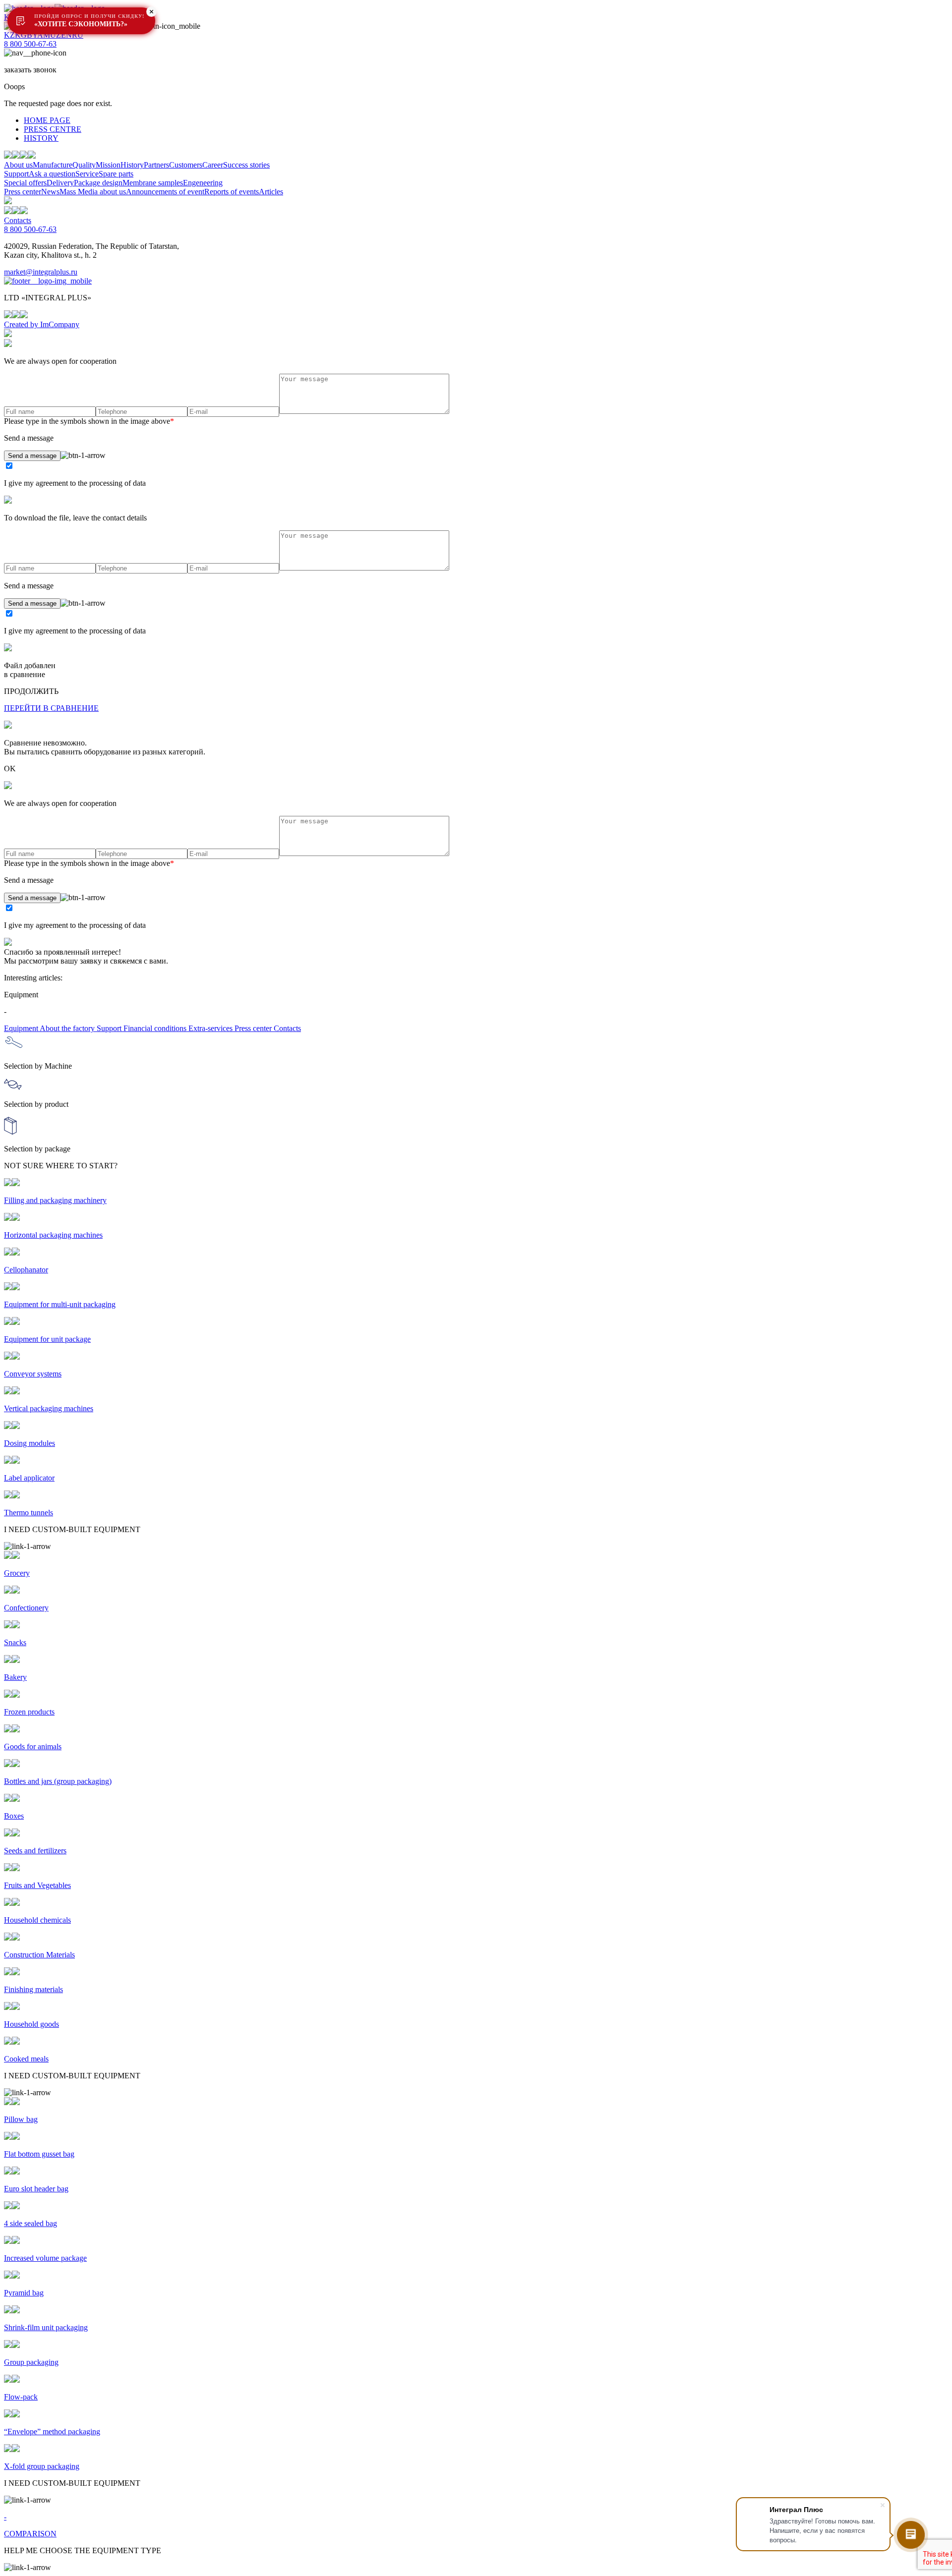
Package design (98, 183)
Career (213, 165)
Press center (23, 192)
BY (32, 35)
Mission (108, 165)
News (50, 192)
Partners (156, 165)
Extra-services (211, 1028)
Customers (186, 165)
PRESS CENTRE (53, 129)
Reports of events (232, 192)
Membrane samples (153, 183)
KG (21, 35)
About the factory (68, 1028)
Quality (84, 165)
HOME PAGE (47, 120)
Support (16, 174)
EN (66, 35)
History (132, 165)
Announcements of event (165, 192)
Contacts (18, 220)
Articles (271, 192)
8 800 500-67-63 (30, 44)
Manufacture (53, 165)
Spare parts (116, 174)
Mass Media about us (93, 192)
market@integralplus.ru (41, 272)
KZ (9, 35)
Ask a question (52, 174)
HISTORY (41, 138)
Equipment (22, 1028)
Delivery (60, 183)
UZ (56, 35)
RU (78, 35)
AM (44, 35)
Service (87, 174)
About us (18, 165)
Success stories (246, 165)
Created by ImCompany (42, 324)
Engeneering (203, 183)
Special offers (25, 183)
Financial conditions (156, 1028)
